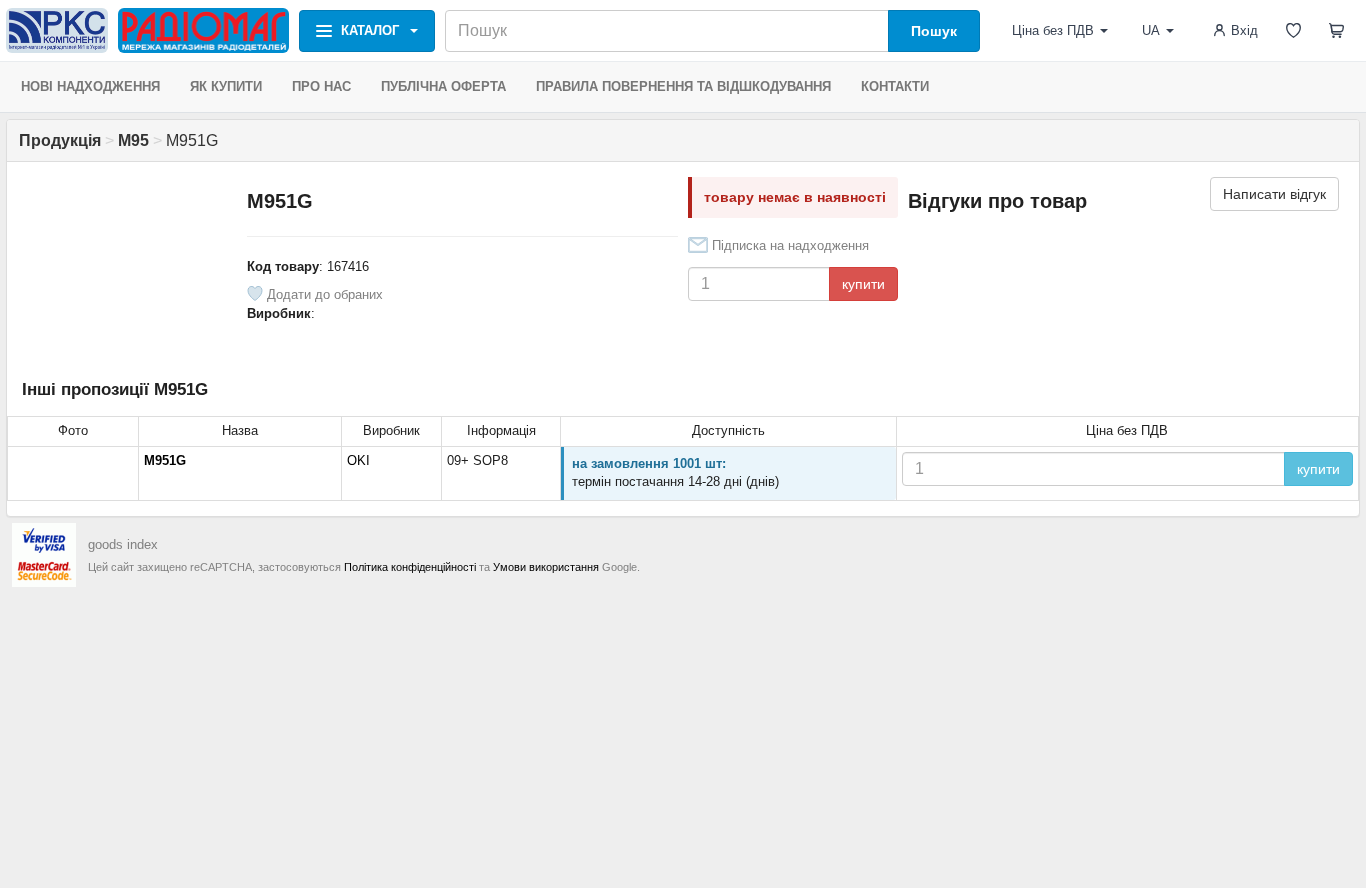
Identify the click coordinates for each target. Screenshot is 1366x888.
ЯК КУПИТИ (226, 86)
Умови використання (546, 567)
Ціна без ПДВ (1053, 30)
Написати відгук (1274, 194)
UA (1151, 30)
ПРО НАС (321, 86)
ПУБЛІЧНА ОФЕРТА (443, 86)
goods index (123, 544)
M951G (165, 460)
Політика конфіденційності (410, 567)
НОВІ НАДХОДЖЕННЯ (90, 86)
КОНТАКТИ (895, 86)
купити (863, 284)
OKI (358, 460)
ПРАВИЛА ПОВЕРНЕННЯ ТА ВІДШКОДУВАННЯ (683, 86)
